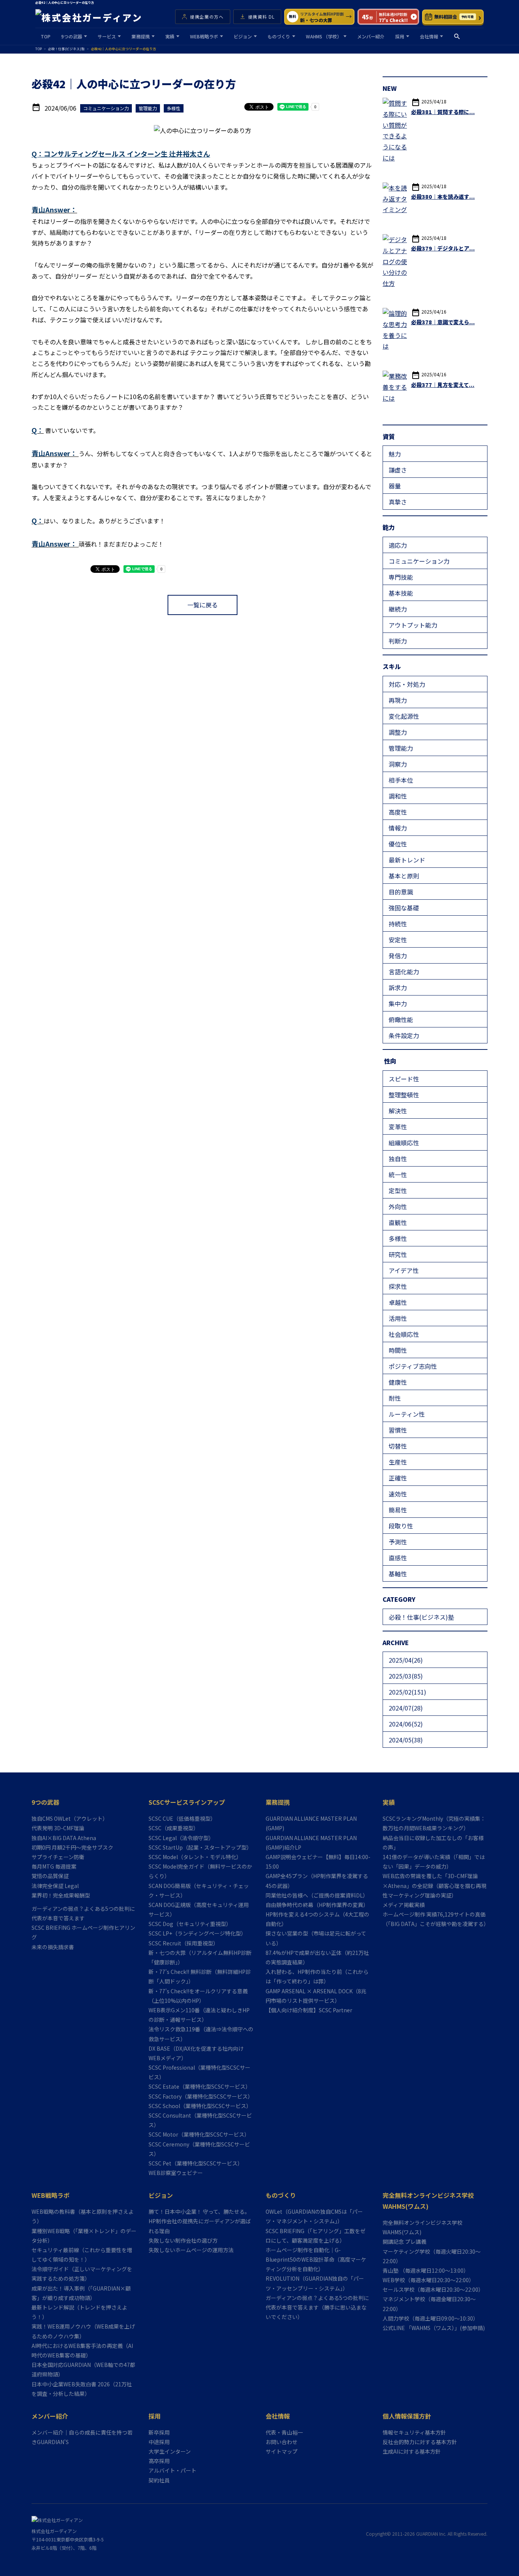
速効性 (398, 1494)
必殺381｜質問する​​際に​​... (443, 112)
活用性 (398, 1318)
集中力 (398, 1003)
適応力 (398, 545)
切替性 (398, 1446)
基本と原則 (404, 876)
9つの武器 (72, 36)
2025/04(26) (406, 1660)
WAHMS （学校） (324, 36)
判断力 (398, 641)
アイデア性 (404, 1270)
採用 (400, 36)
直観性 (398, 1222)
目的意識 (401, 892)
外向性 (398, 1206)
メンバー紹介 (371, 36)
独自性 (398, 1159)
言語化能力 (404, 972)
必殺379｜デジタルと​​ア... (443, 248)
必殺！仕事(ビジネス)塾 (421, 1617)
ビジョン (243, 36)
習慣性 (398, 1430)
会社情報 (429, 36)
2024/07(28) (406, 1708)
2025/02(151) (407, 1692)
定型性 (398, 1191)
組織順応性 (404, 1143)
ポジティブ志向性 (413, 1366)
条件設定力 (404, 1035)
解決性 (398, 1111)
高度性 (398, 812)
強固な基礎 (404, 908)
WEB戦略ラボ (204, 36)
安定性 (398, 940)
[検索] (457, 36)
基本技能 (401, 593)
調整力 (398, 732)
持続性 (398, 924)
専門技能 (401, 577)
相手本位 (401, 780)
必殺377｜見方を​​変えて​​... (443, 385)
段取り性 (401, 1526)
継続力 (398, 609)
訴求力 (398, 988)
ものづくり (279, 36)
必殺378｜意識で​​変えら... (443, 322)
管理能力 (401, 748)
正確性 (398, 1478)
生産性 (398, 1462)
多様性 (398, 1238)
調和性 (398, 796)
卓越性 (398, 1302)
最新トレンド (407, 860)
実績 (170, 36)
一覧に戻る (203, 605)
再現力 (398, 700)
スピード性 (404, 1079)
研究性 (398, 1254)
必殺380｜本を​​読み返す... (443, 197)
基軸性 (398, 1574)
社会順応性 (404, 1334)
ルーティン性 (407, 1414)
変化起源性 (404, 716)
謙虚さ (398, 470)
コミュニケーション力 (419, 561)
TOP (46, 36)
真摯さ (398, 502)
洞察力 (398, 764)
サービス (107, 36)
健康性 (398, 1382)
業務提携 (141, 36)
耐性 (395, 1398)
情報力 (398, 828)
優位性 (398, 844)
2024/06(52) (406, 1724)
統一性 (398, 1175)
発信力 (398, 956)
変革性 (398, 1127)
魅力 (395, 454)
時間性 (398, 1350)
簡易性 (398, 1510)
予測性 (398, 1542)
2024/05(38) (406, 1740)
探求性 (398, 1286)
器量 (395, 486)
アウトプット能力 (413, 625)
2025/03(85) (406, 1676)
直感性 (398, 1558)
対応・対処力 (407, 684)
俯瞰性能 (401, 1019)
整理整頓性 (404, 1095)
